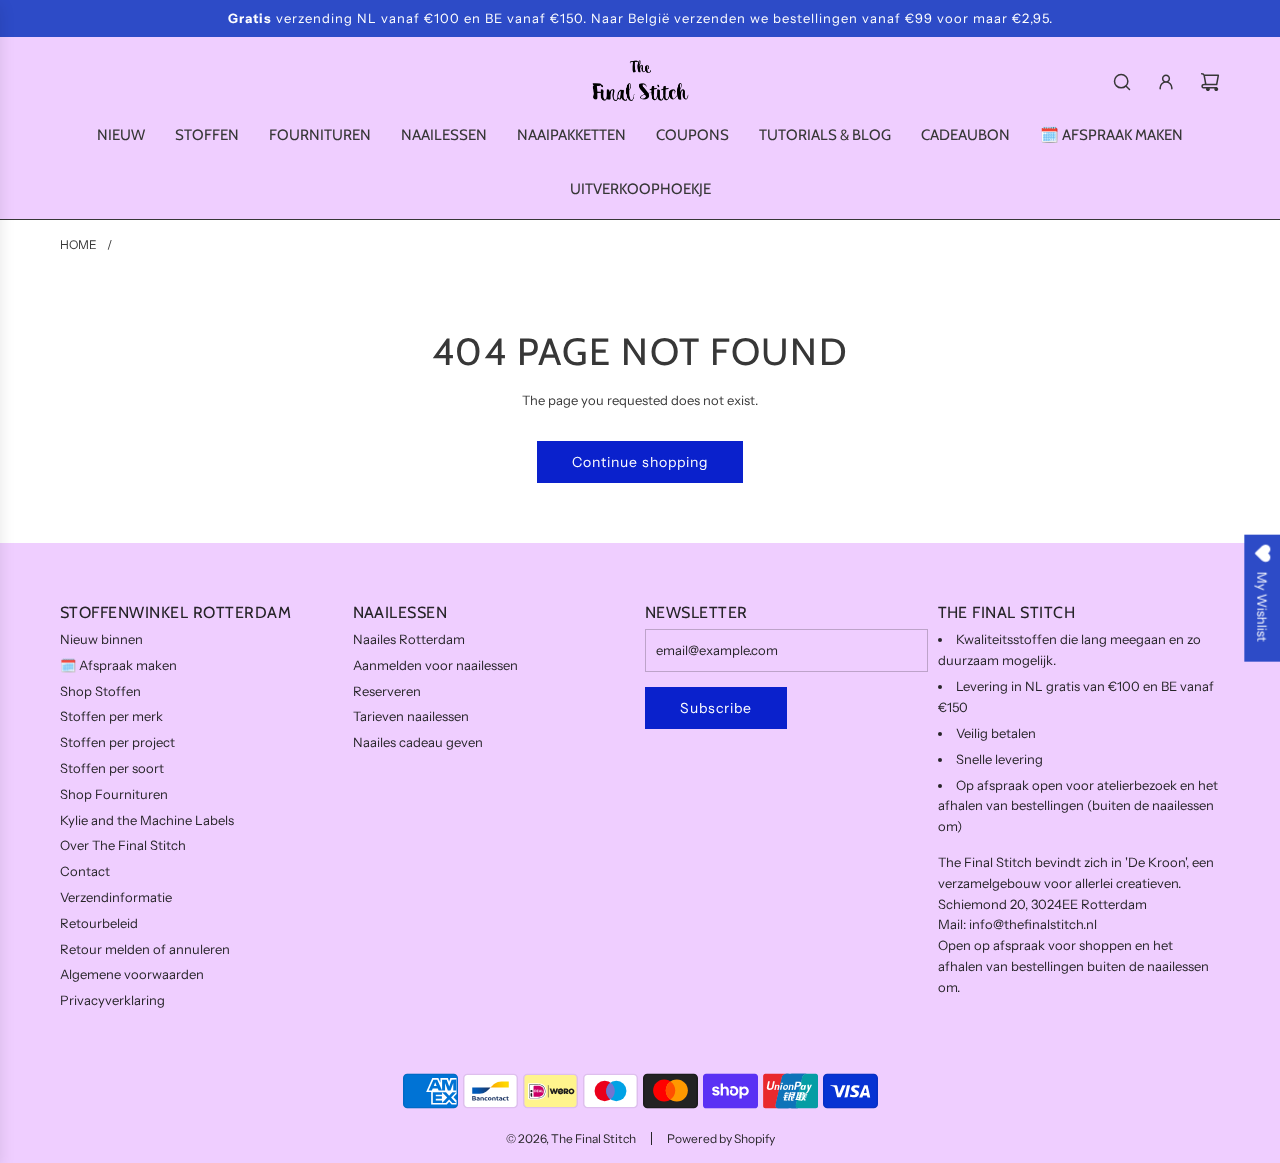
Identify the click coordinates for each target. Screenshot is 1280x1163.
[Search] (1122, 82)
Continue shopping (640, 462)
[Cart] (1210, 82)
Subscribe (716, 708)
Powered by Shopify (721, 1138)
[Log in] (1166, 82)
